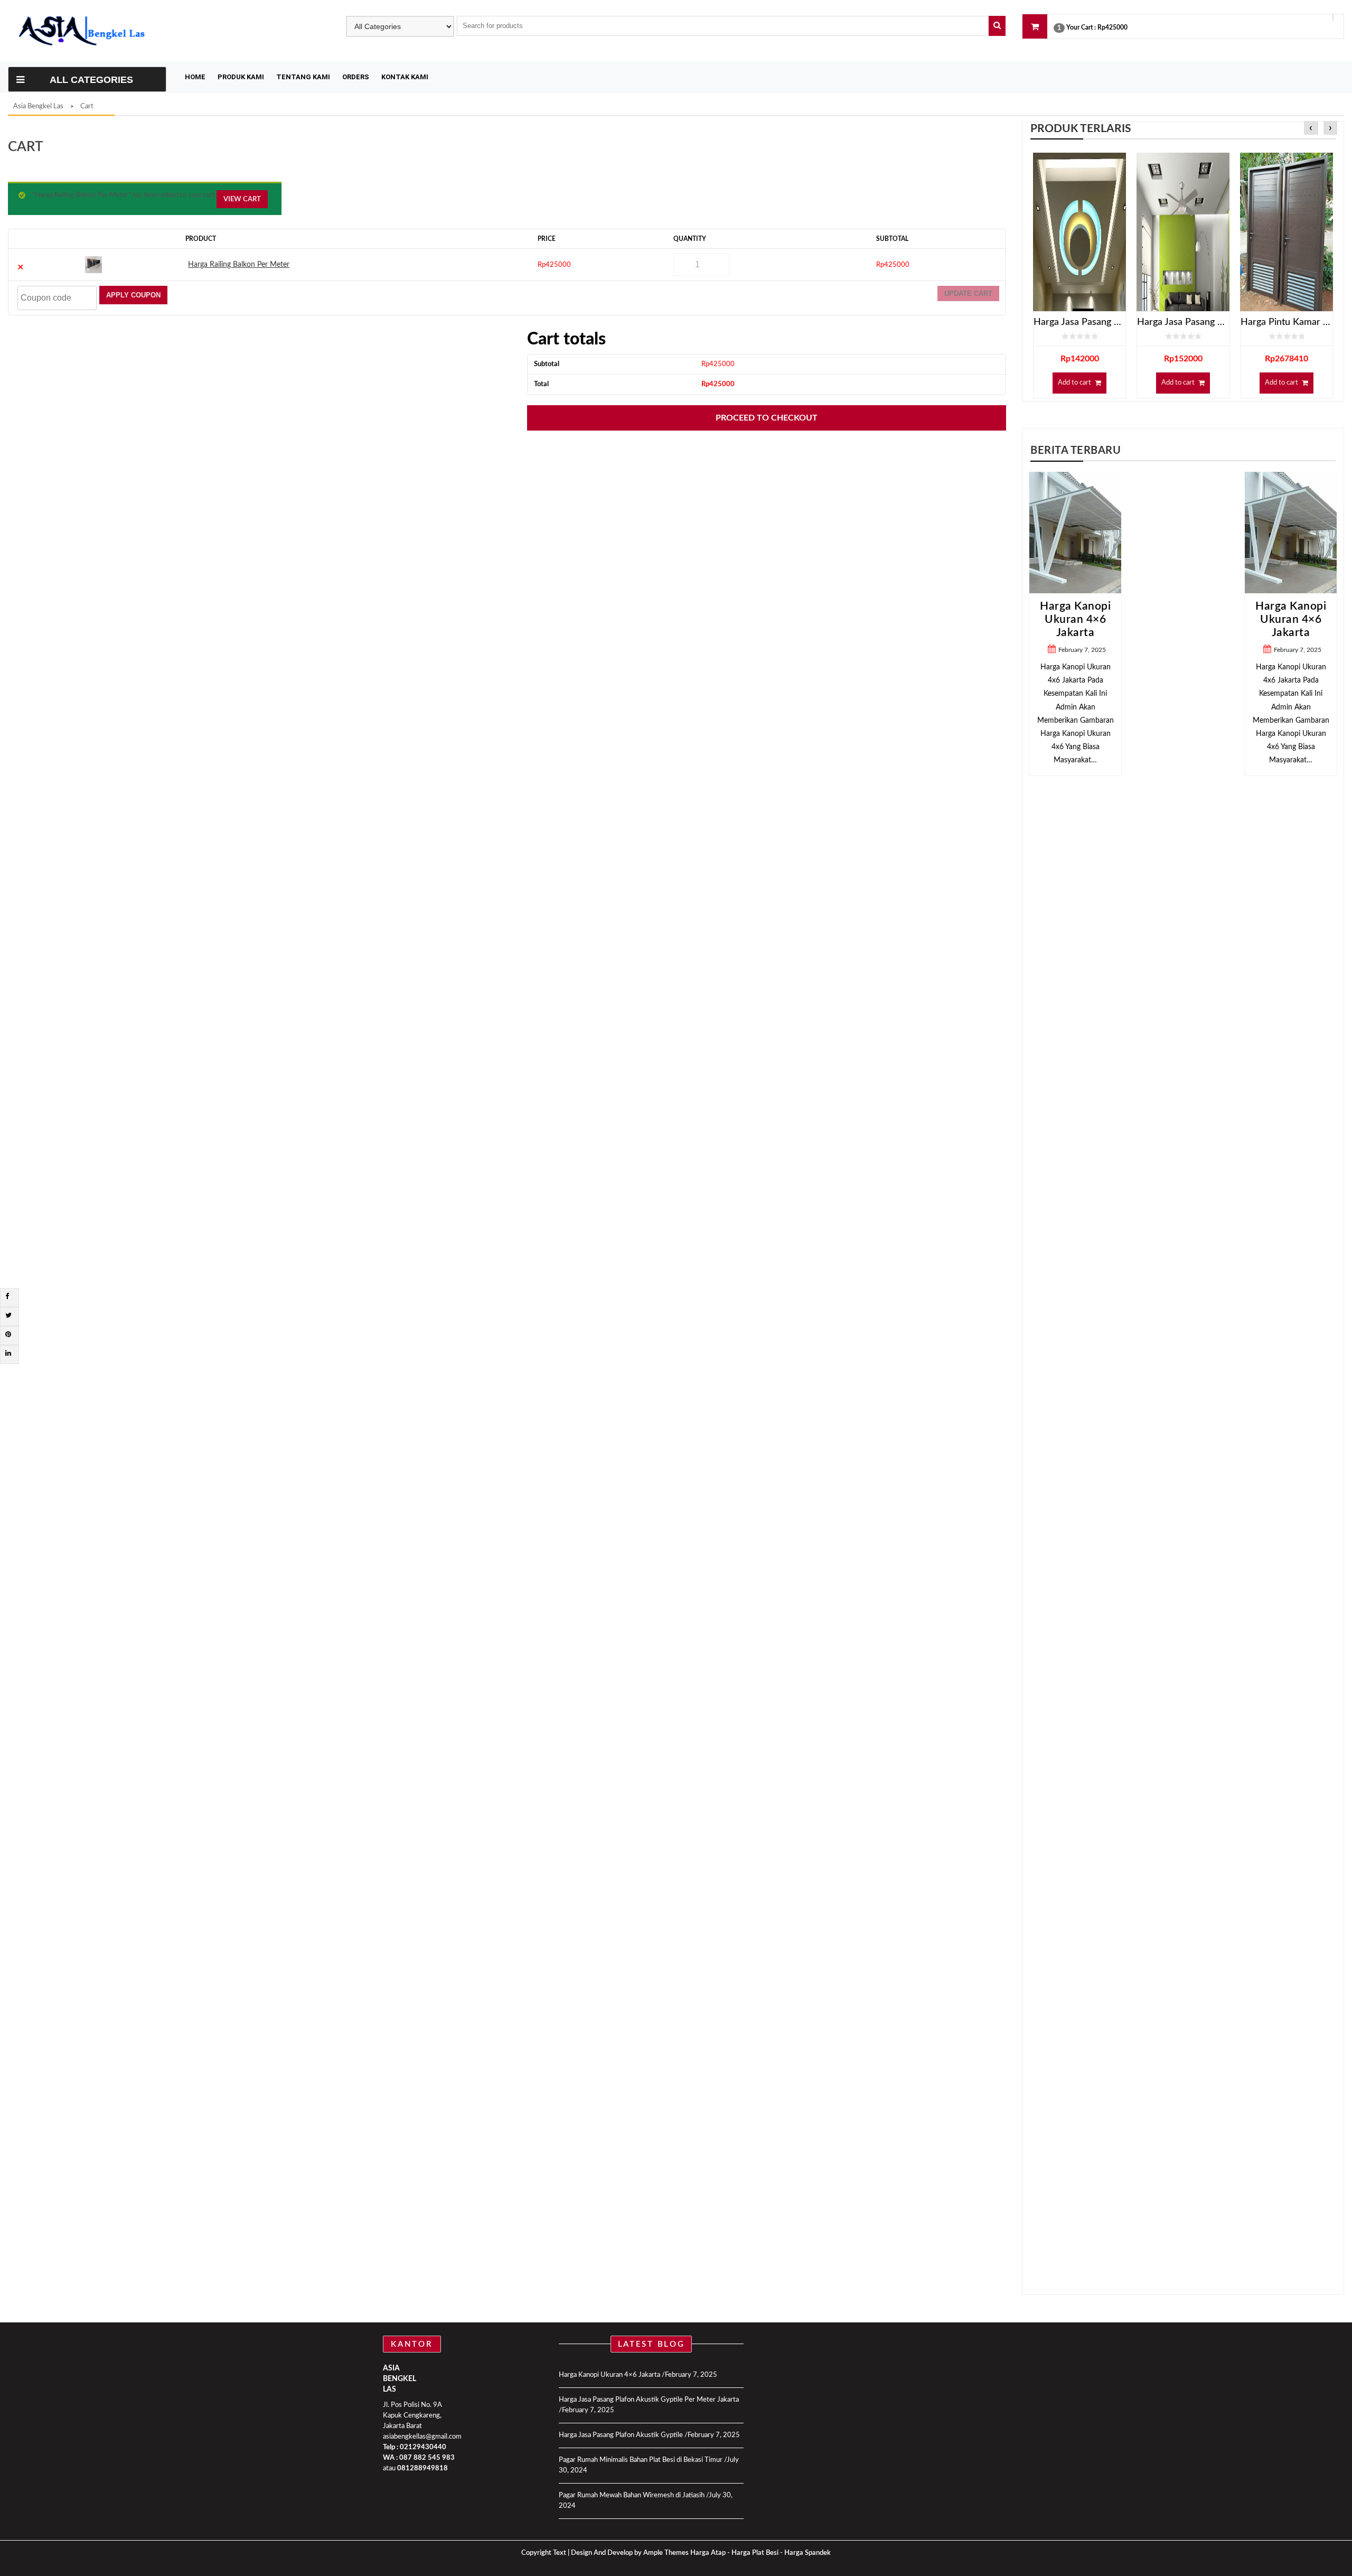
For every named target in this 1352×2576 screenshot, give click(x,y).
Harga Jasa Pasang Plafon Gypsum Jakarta (1183, 322)
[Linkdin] (8, 1354)
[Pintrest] (8, 1335)
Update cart (968, 293)
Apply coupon (133, 295)
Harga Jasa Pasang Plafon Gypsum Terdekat (1079, 322)
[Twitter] (8, 1316)
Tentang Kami (303, 77)
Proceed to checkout (767, 418)
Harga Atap (708, 2553)
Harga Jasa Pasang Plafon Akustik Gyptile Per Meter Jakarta (649, 2400)
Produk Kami (241, 77)
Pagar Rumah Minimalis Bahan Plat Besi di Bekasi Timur (641, 2460)
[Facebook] (7, 1297)
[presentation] (1311, 129)
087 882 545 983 (427, 2458)
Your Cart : (1081, 27)
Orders (356, 77)
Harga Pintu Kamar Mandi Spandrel (1287, 322)
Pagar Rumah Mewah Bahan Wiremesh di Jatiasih (632, 2495)
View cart (242, 199)
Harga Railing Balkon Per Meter (239, 265)
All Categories (91, 80)
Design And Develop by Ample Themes (631, 2553)
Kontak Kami (405, 77)
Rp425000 (1112, 27)
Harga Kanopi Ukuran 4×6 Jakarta (1183, 619)
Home (195, 77)
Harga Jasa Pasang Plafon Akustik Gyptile (621, 2435)
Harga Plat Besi (755, 2553)
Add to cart (1074, 383)
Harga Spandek (808, 2553)
